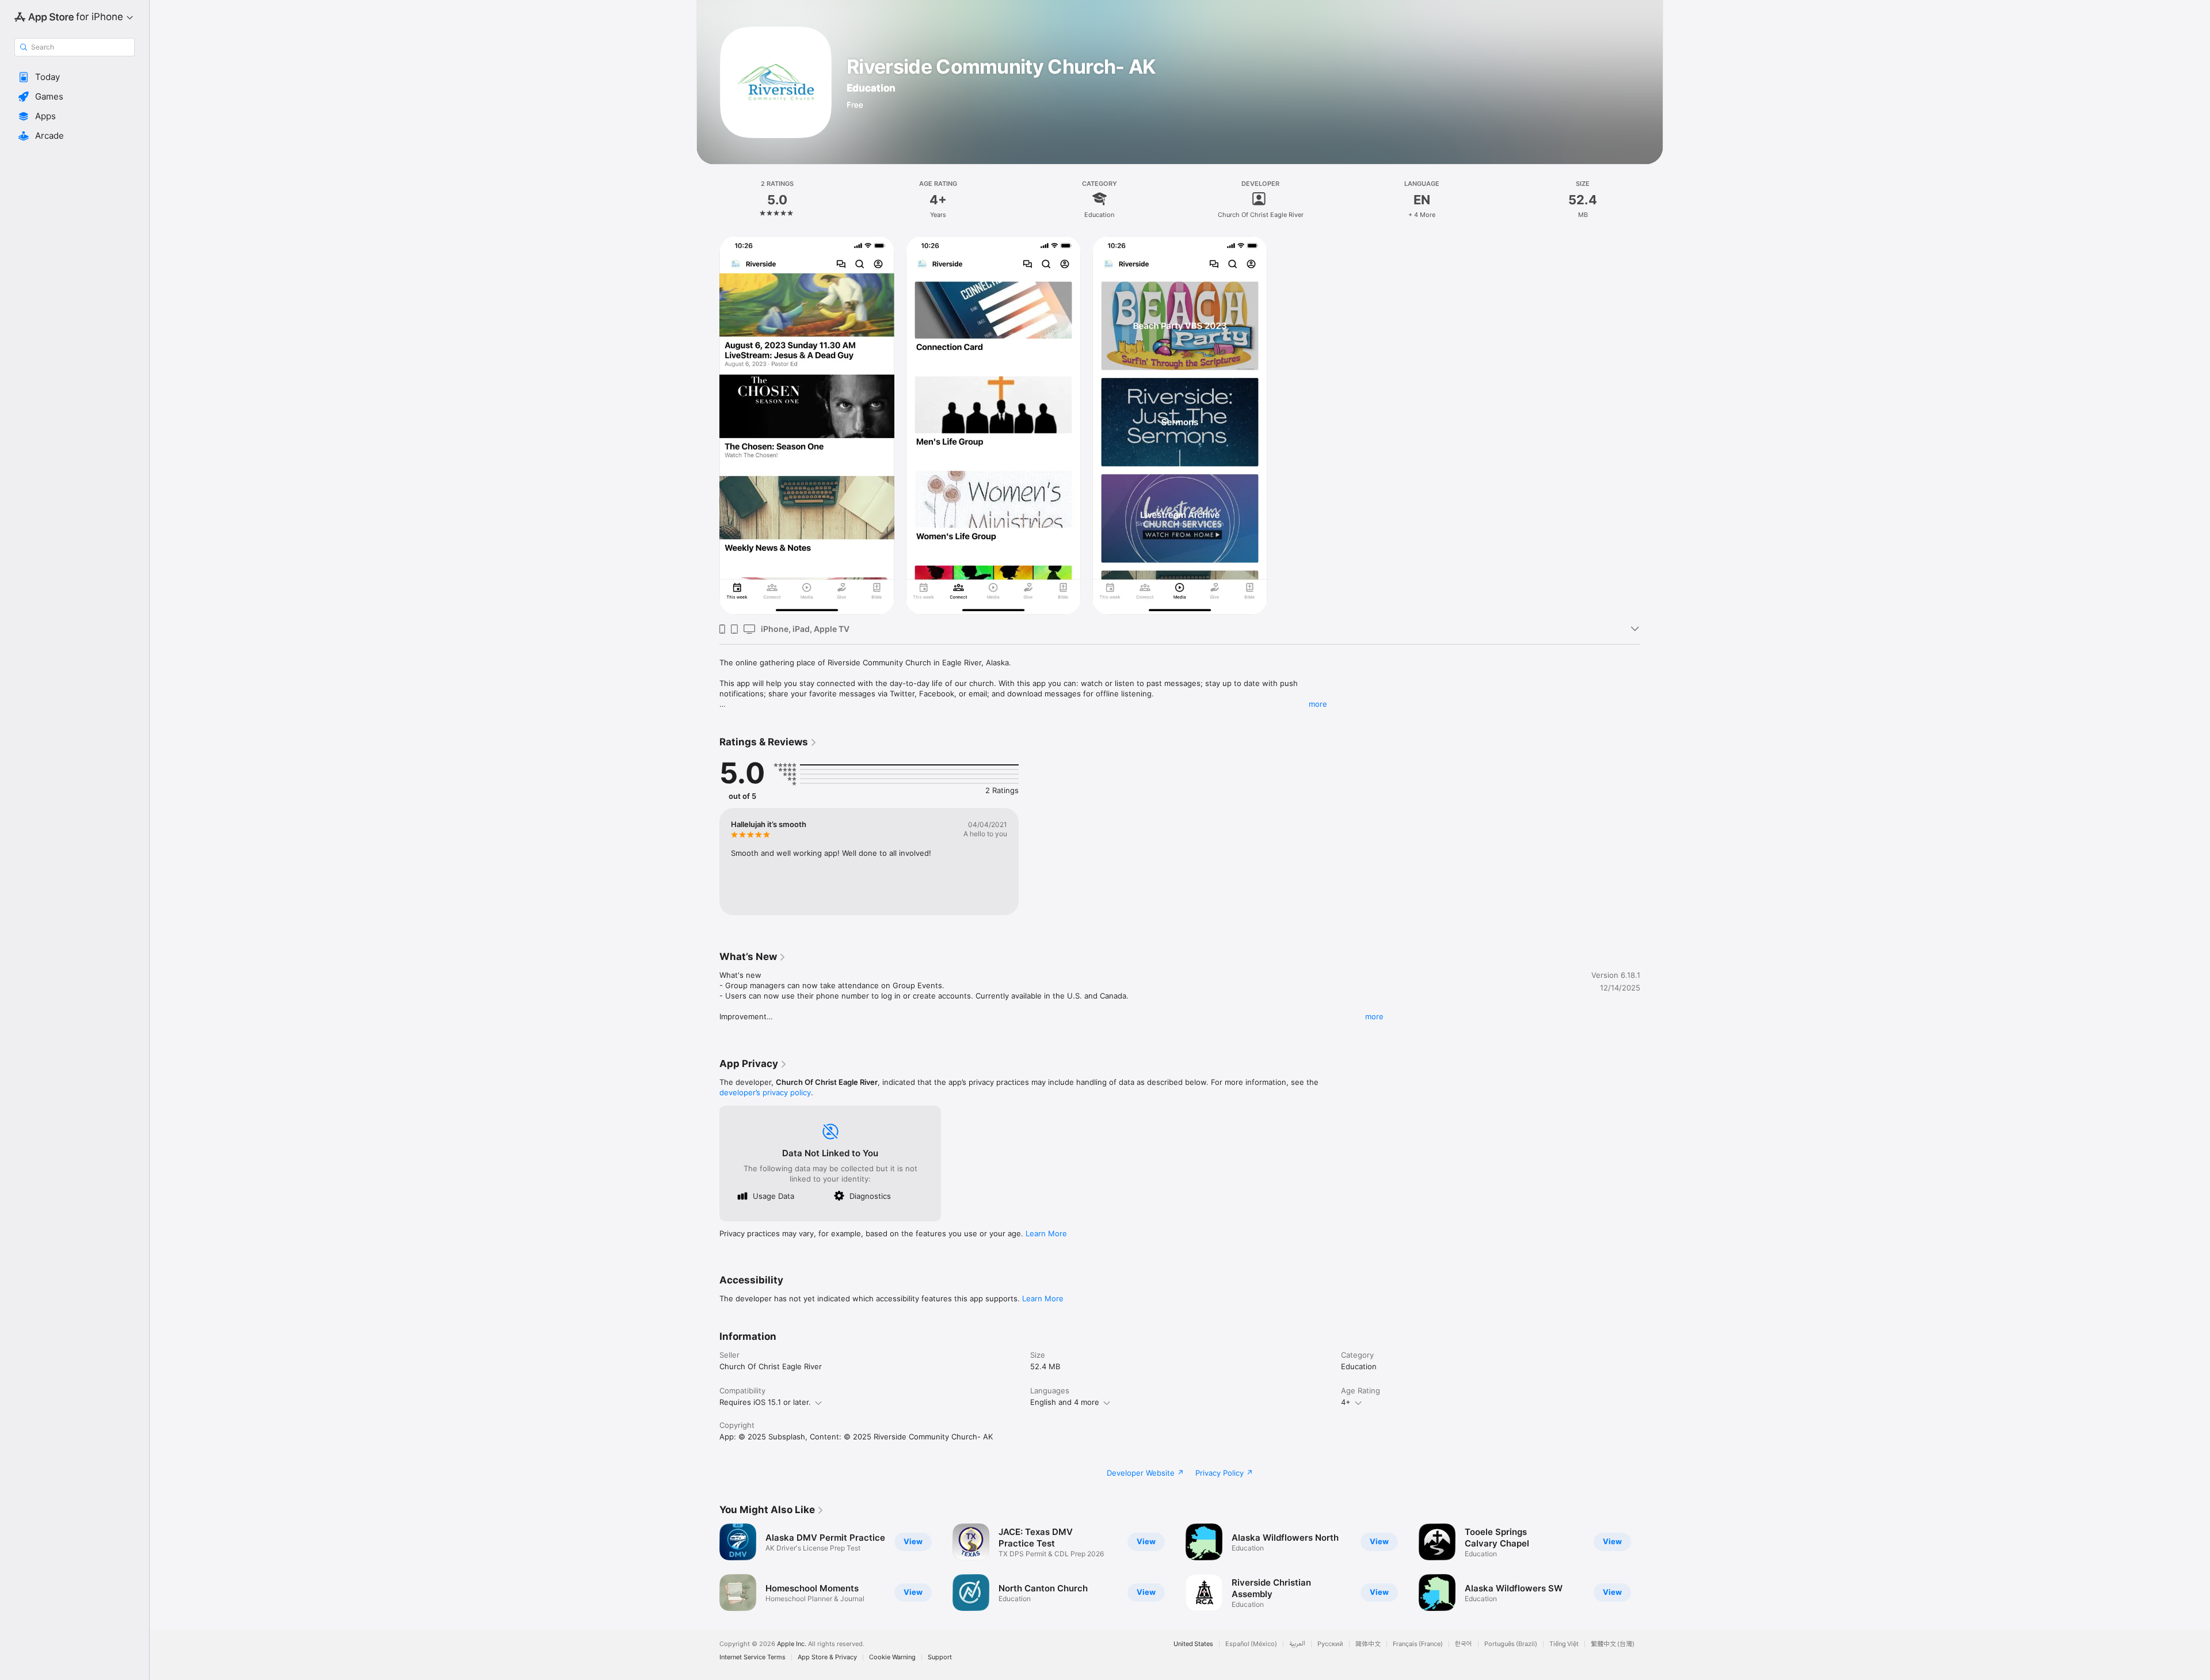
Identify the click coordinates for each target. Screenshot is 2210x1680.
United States (1193, 1644)
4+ (1346, 1402)
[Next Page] (1652, 1567)
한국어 (1464, 1644)
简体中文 (1368, 1644)
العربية (1297, 1644)
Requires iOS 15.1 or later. (765, 1402)
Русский (1330, 1644)
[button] (75, 77)
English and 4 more (1065, 1402)
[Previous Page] (708, 1567)
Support (940, 1657)
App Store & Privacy (827, 1657)
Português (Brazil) (1511, 1644)
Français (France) (1418, 1644)
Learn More (1046, 1233)
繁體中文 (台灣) (1613, 1644)
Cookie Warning (892, 1657)
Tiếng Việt (1564, 1644)
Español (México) (1251, 1644)
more (1318, 704)
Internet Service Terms (752, 1657)
